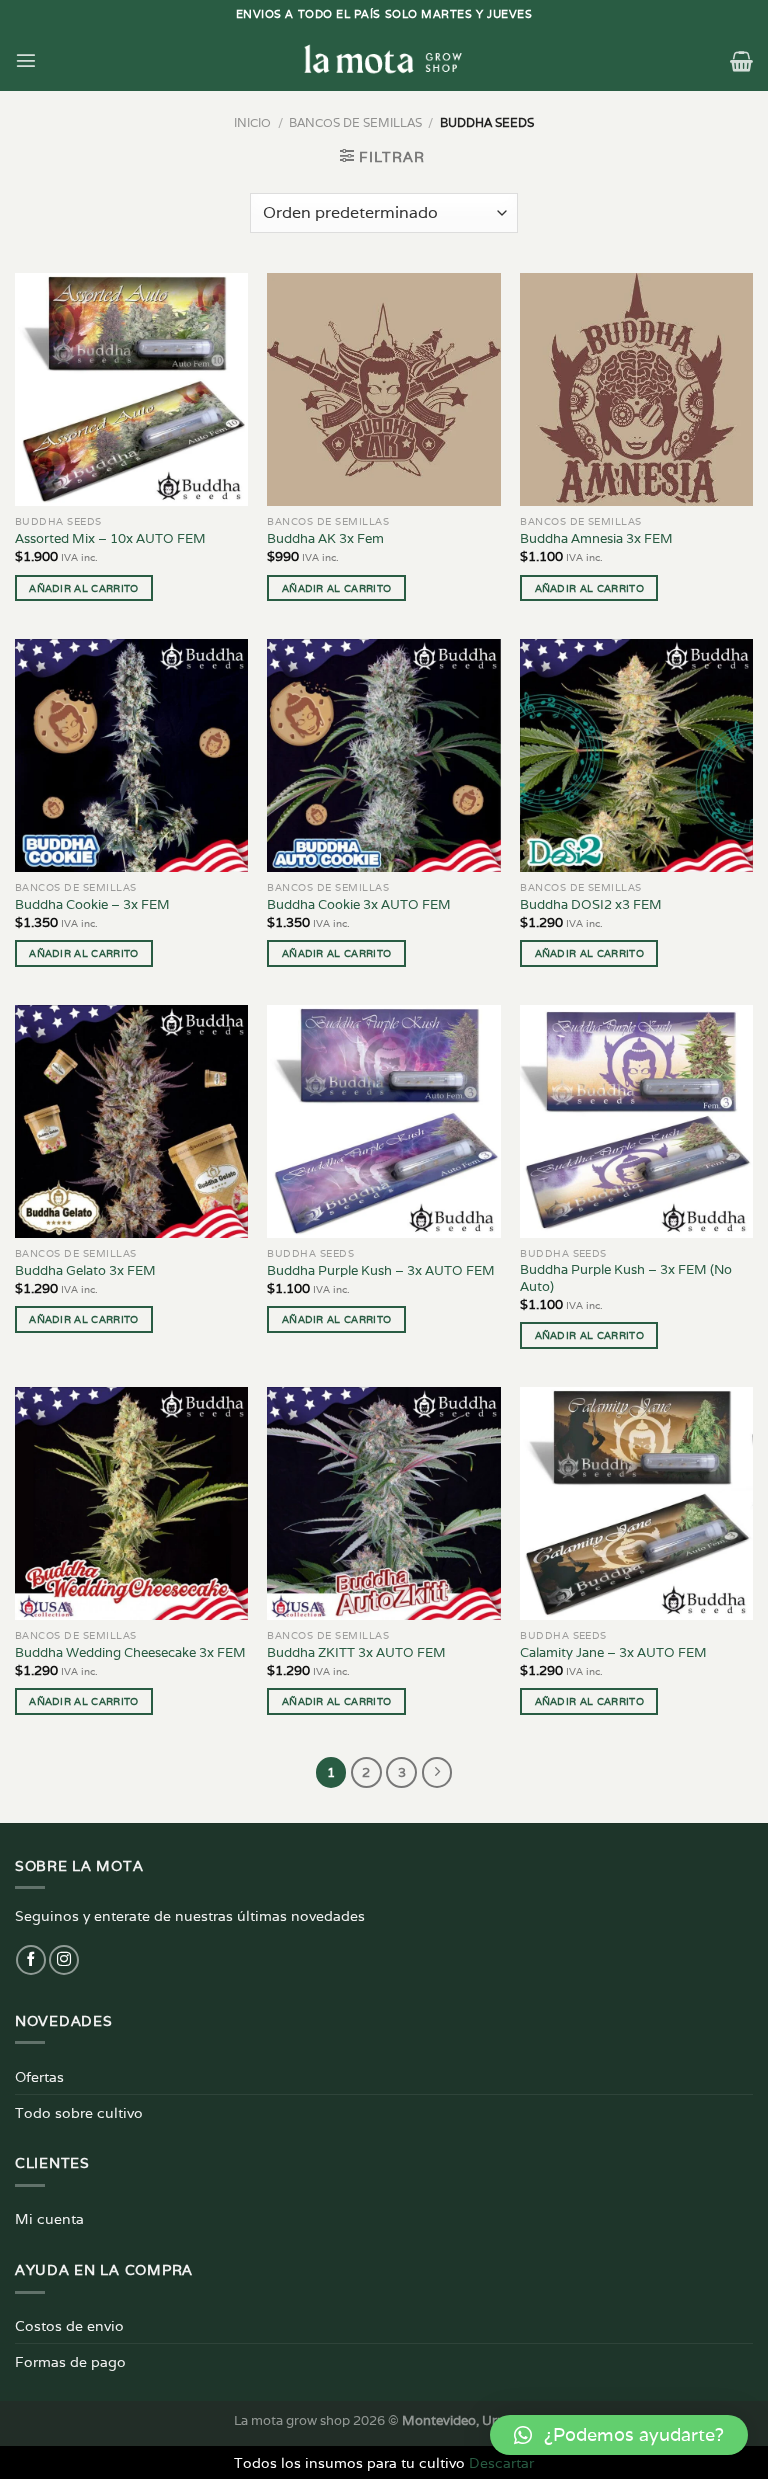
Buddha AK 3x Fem (325, 539)
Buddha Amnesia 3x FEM (596, 539)
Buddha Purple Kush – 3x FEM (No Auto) (626, 1278)
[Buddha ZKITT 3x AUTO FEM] (383, 1503)
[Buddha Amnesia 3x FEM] (636, 389)
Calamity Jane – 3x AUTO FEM (613, 1653)
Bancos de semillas (355, 122)
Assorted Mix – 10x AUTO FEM (110, 539)
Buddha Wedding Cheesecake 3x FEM (130, 1653)
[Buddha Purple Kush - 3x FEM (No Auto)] (636, 1121)
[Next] (437, 1772)
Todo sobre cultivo (79, 2112)
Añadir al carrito (83, 588)
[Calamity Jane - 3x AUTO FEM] (636, 1503)
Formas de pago (70, 2361)
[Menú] (26, 60)
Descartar (501, 2462)
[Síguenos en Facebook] (31, 1960)
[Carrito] (741, 61)
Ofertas (39, 2076)
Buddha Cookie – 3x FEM (92, 905)
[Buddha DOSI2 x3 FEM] (636, 755)
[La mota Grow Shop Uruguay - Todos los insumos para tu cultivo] (384, 60)
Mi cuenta (49, 2218)
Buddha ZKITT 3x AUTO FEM (356, 1653)
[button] (619, 2435)
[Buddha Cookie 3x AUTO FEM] (383, 755)
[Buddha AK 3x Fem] (383, 389)
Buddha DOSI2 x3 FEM (591, 905)
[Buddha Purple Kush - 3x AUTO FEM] (383, 1121)
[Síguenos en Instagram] (64, 1960)
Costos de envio (69, 2325)
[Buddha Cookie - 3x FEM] (131, 755)
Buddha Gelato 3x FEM (85, 1271)
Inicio (252, 122)
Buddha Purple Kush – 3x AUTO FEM (381, 1271)
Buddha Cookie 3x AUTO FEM (359, 905)
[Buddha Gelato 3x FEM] (131, 1121)
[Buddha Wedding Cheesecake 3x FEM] (131, 1503)
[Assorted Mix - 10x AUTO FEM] (131, 389)
